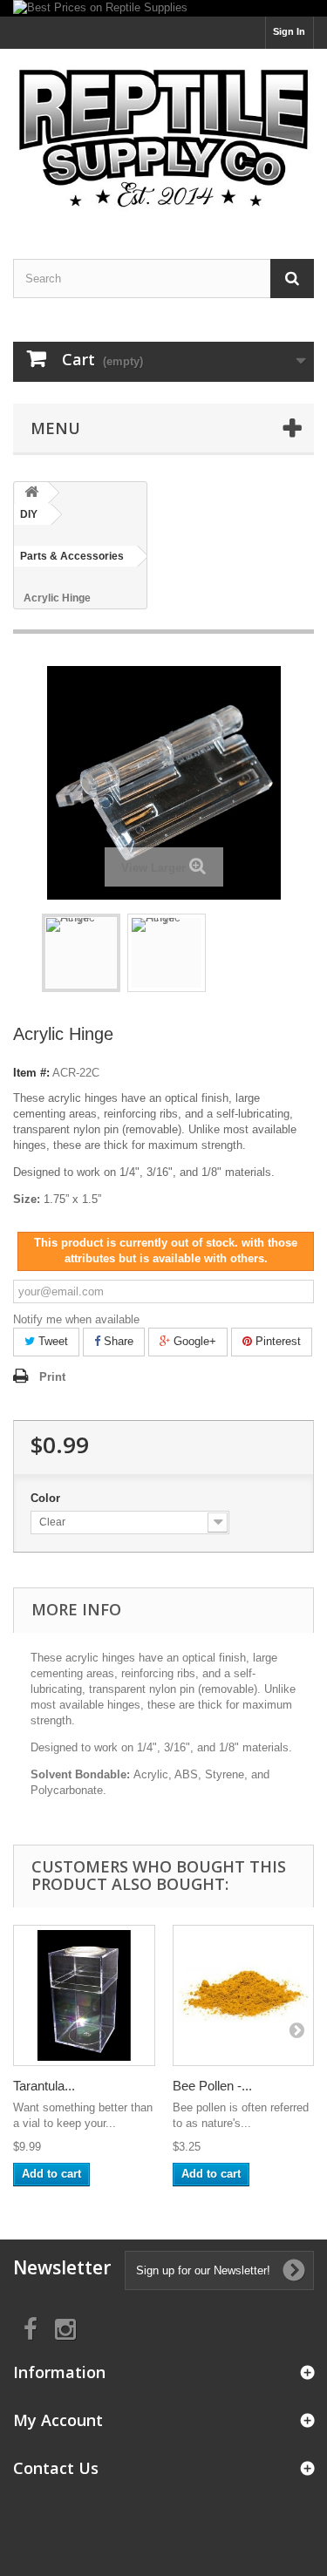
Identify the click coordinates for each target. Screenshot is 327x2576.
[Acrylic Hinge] (81, 953)
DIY (29, 514)
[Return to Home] (31, 493)
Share (117, 1341)
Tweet (51, 1341)
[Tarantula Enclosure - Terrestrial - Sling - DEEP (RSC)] (84, 1996)
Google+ (193, 1341)
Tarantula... (44, 2086)
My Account (58, 2420)
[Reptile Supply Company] (163, 139)
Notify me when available (76, 1319)
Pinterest (276, 1341)
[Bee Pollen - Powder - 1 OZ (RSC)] (244, 1996)
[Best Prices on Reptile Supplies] (163, 8)
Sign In (289, 31)
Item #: (31, 1073)
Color (47, 1498)
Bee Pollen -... (212, 2086)
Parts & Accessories (72, 556)
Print (52, 1377)
